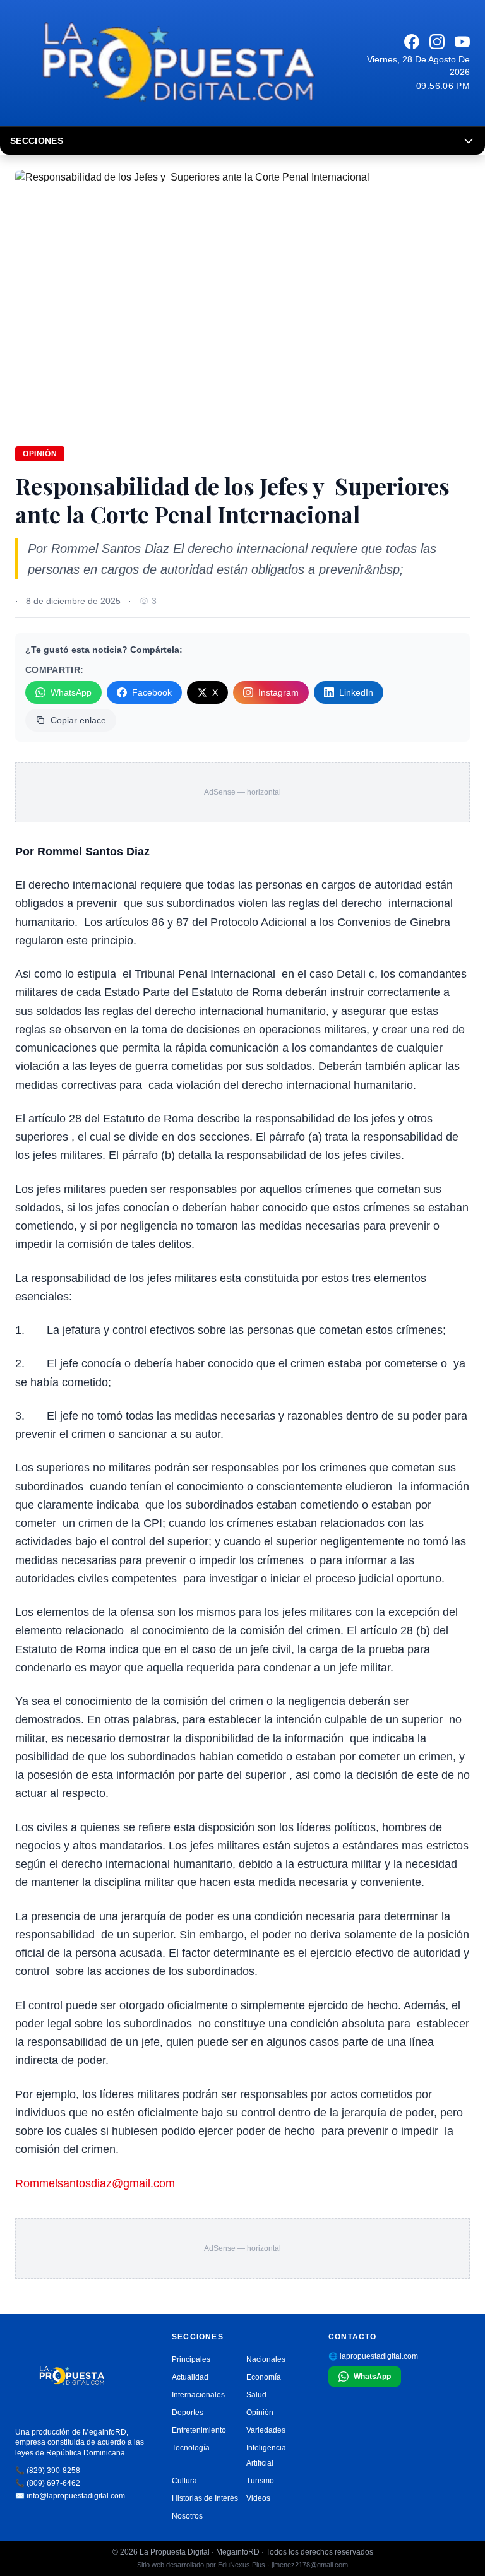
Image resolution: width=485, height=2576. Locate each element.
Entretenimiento (199, 2430)
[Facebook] (412, 42)
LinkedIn (356, 692)
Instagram (278, 692)
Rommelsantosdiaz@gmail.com (95, 2183)
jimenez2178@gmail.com (310, 2565)
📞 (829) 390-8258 (48, 2471)
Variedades (266, 2430)
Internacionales (198, 2395)
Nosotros (187, 2516)
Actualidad (190, 2377)
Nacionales (266, 2359)
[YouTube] (462, 42)
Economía (264, 2377)
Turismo (260, 2481)
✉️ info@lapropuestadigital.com (70, 2496)
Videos (258, 2498)
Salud (256, 2395)
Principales (191, 2359)
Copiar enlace (78, 720)
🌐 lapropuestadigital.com (373, 2356)
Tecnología (191, 2448)
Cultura (184, 2481)
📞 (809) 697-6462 (48, 2483)
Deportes (188, 2413)
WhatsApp (71, 692)
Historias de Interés (205, 2498)
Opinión (40, 454)
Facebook (152, 692)
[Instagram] (437, 42)
